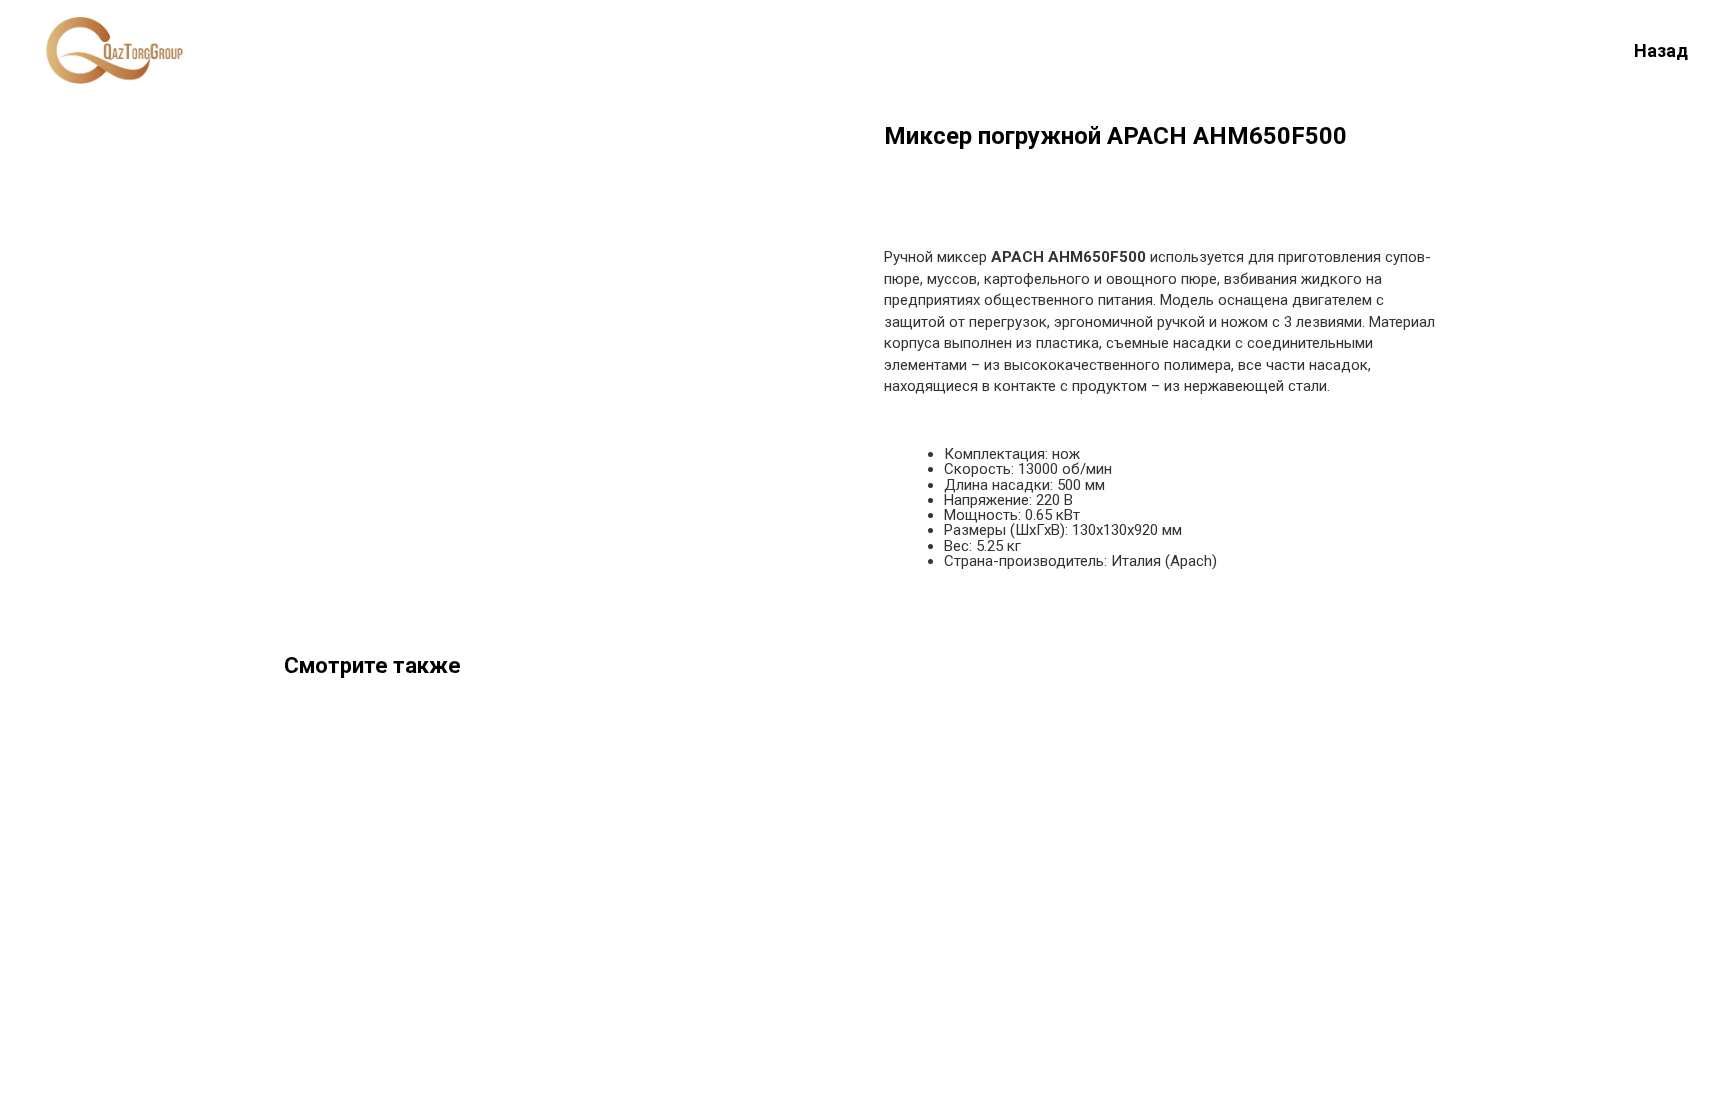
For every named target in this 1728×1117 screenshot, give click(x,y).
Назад (1661, 50)
